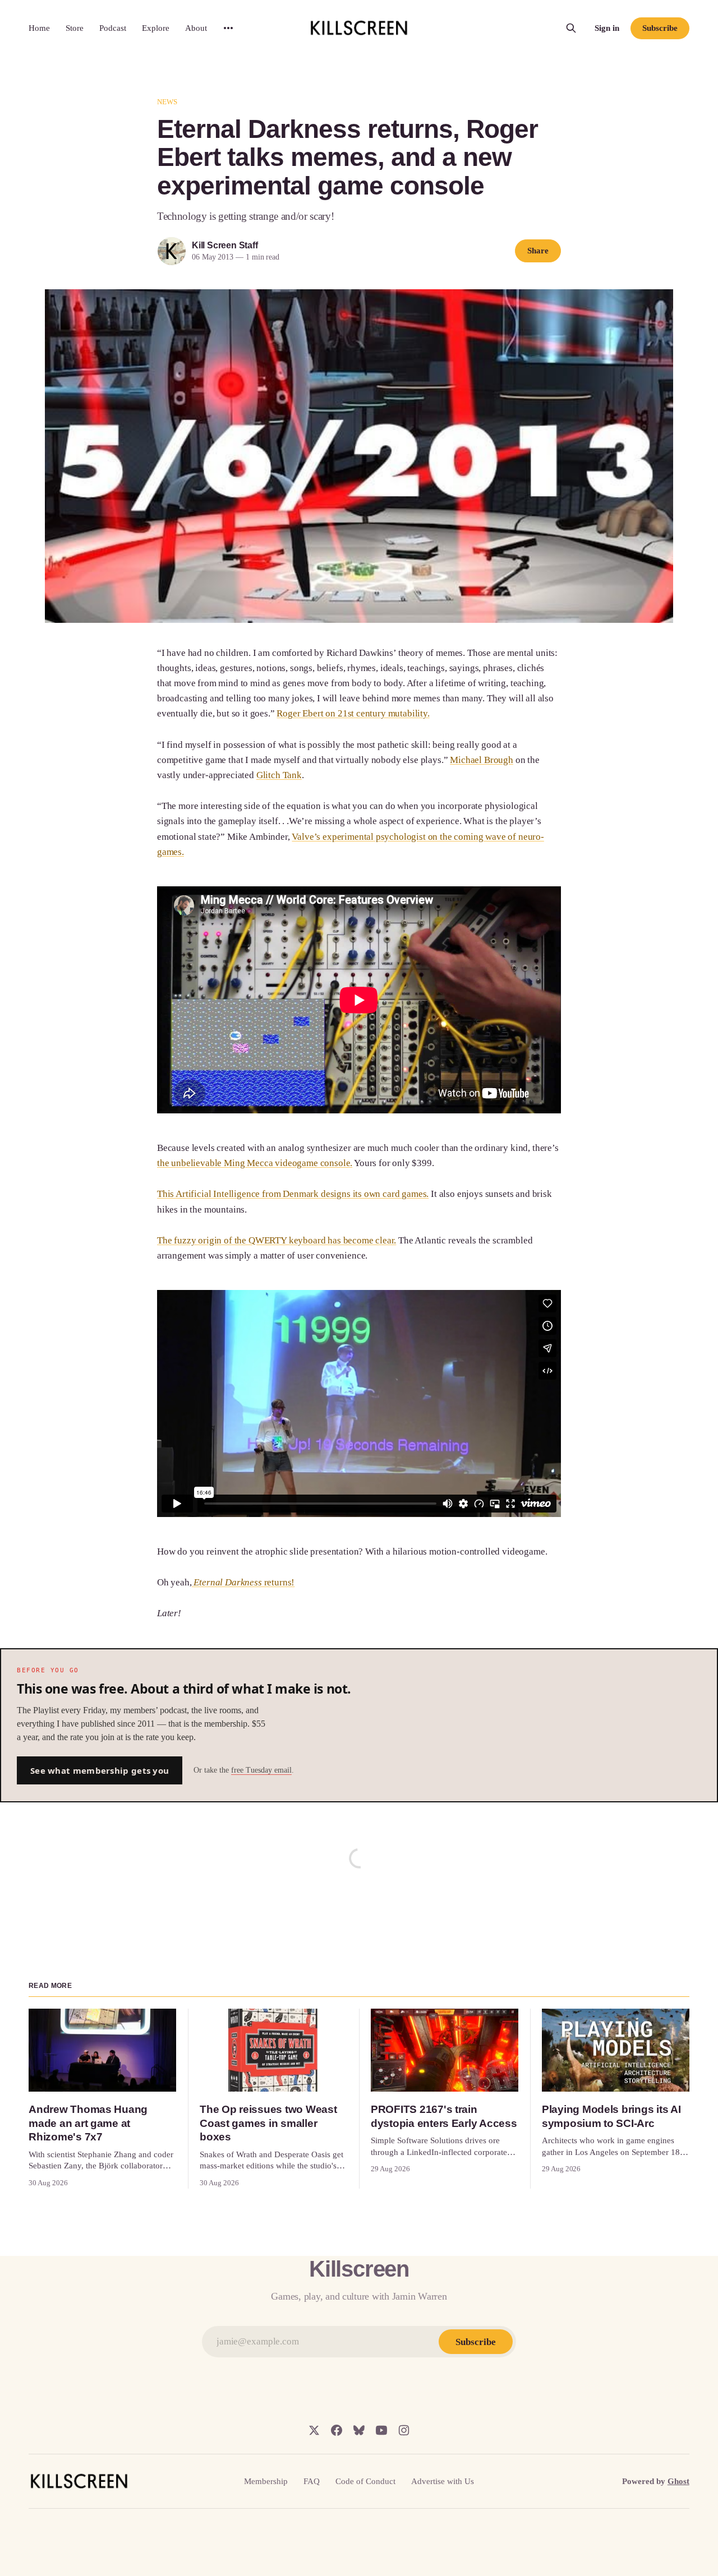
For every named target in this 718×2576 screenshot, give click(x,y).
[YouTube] (381, 2430)
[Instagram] (404, 2430)
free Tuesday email (261, 1770)
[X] (314, 2430)
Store (75, 28)
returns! (243, 1582)
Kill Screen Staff (225, 245)
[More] (228, 28)
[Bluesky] (359, 2430)
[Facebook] (337, 2430)
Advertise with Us (443, 2481)
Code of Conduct (365, 2481)
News (167, 102)
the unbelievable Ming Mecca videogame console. (255, 1163)
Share (538, 251)
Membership (266, 2481)
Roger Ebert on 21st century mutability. (353, 713)
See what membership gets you (100, 1770)
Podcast (113, 28)
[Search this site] (571, 28)
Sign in (607, 28)
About (196, 28)
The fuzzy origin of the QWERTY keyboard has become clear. (277, 1240)
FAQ (312, 2481)
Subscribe (660, 28)
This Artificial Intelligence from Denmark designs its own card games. (293, 1194)
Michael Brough (482, 760)
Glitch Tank (279, 775)
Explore (156, 28)
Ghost (678, 2481)
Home (39, 28)
